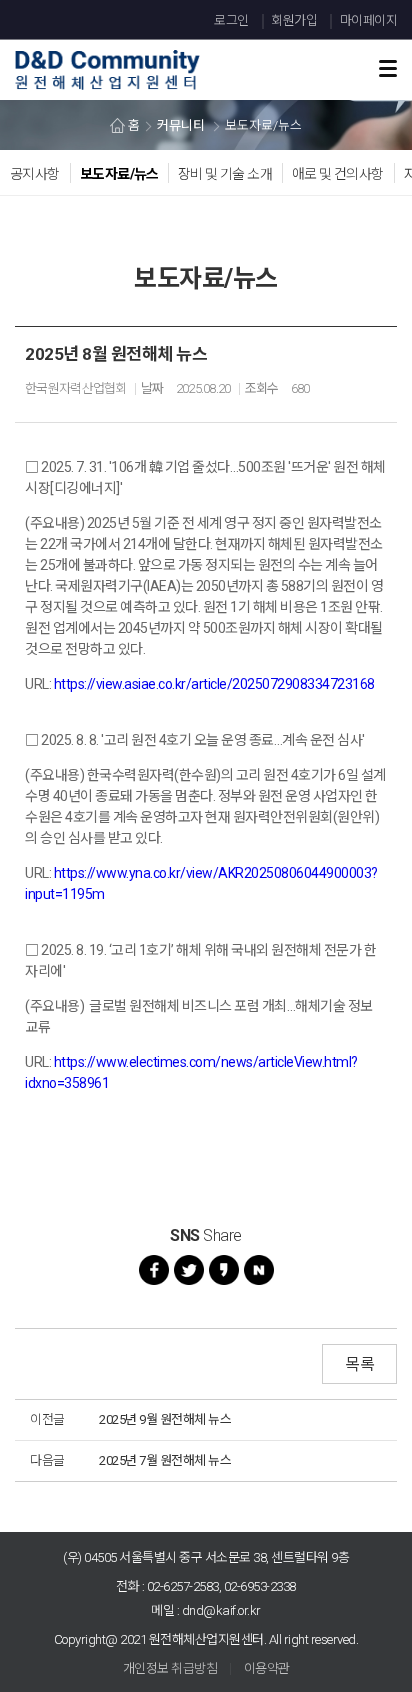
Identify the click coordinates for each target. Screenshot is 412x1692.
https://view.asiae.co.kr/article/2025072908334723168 (214, 684)
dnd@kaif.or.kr (221, 1610)
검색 (356, 42)
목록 (359, 1364)
